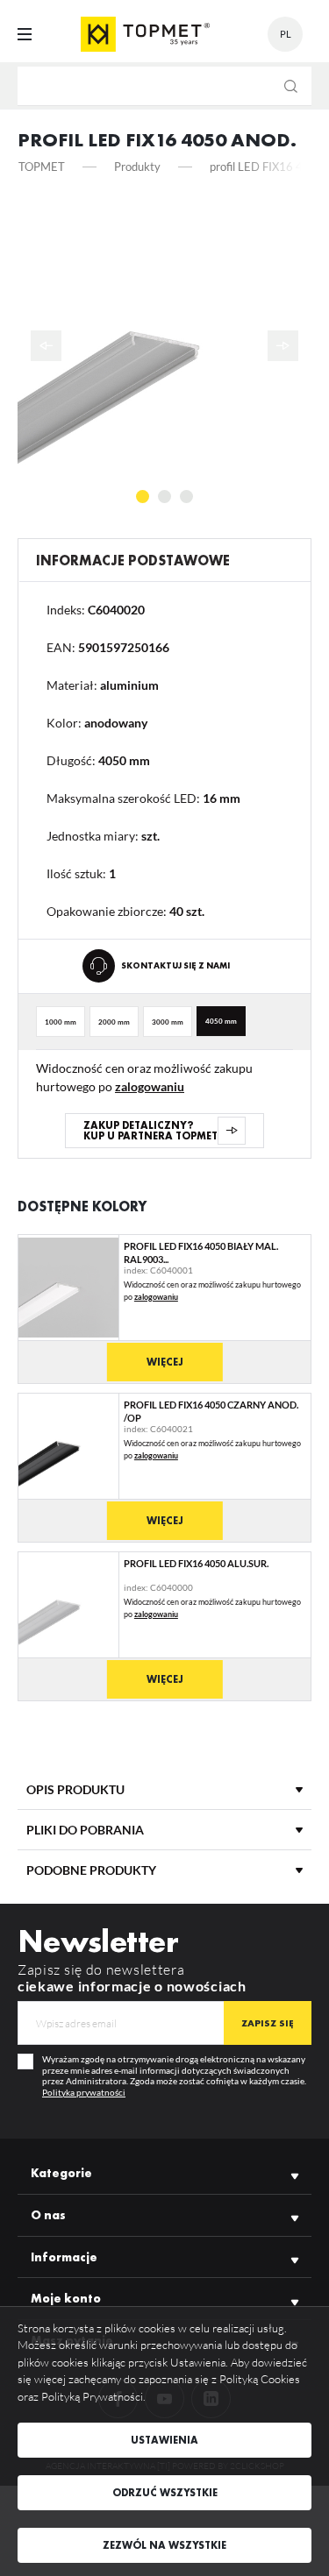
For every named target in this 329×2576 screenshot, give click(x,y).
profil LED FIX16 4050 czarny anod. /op (211, 1411)
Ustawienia (164, 2440)
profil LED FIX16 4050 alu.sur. (196, 1563)
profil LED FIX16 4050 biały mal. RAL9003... (201, 1252)
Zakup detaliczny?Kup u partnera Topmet (150, 1131)
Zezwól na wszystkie (164, 2545)
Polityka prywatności (84, 2092)
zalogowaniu (150, 1086)
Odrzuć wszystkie (165, 2493)
